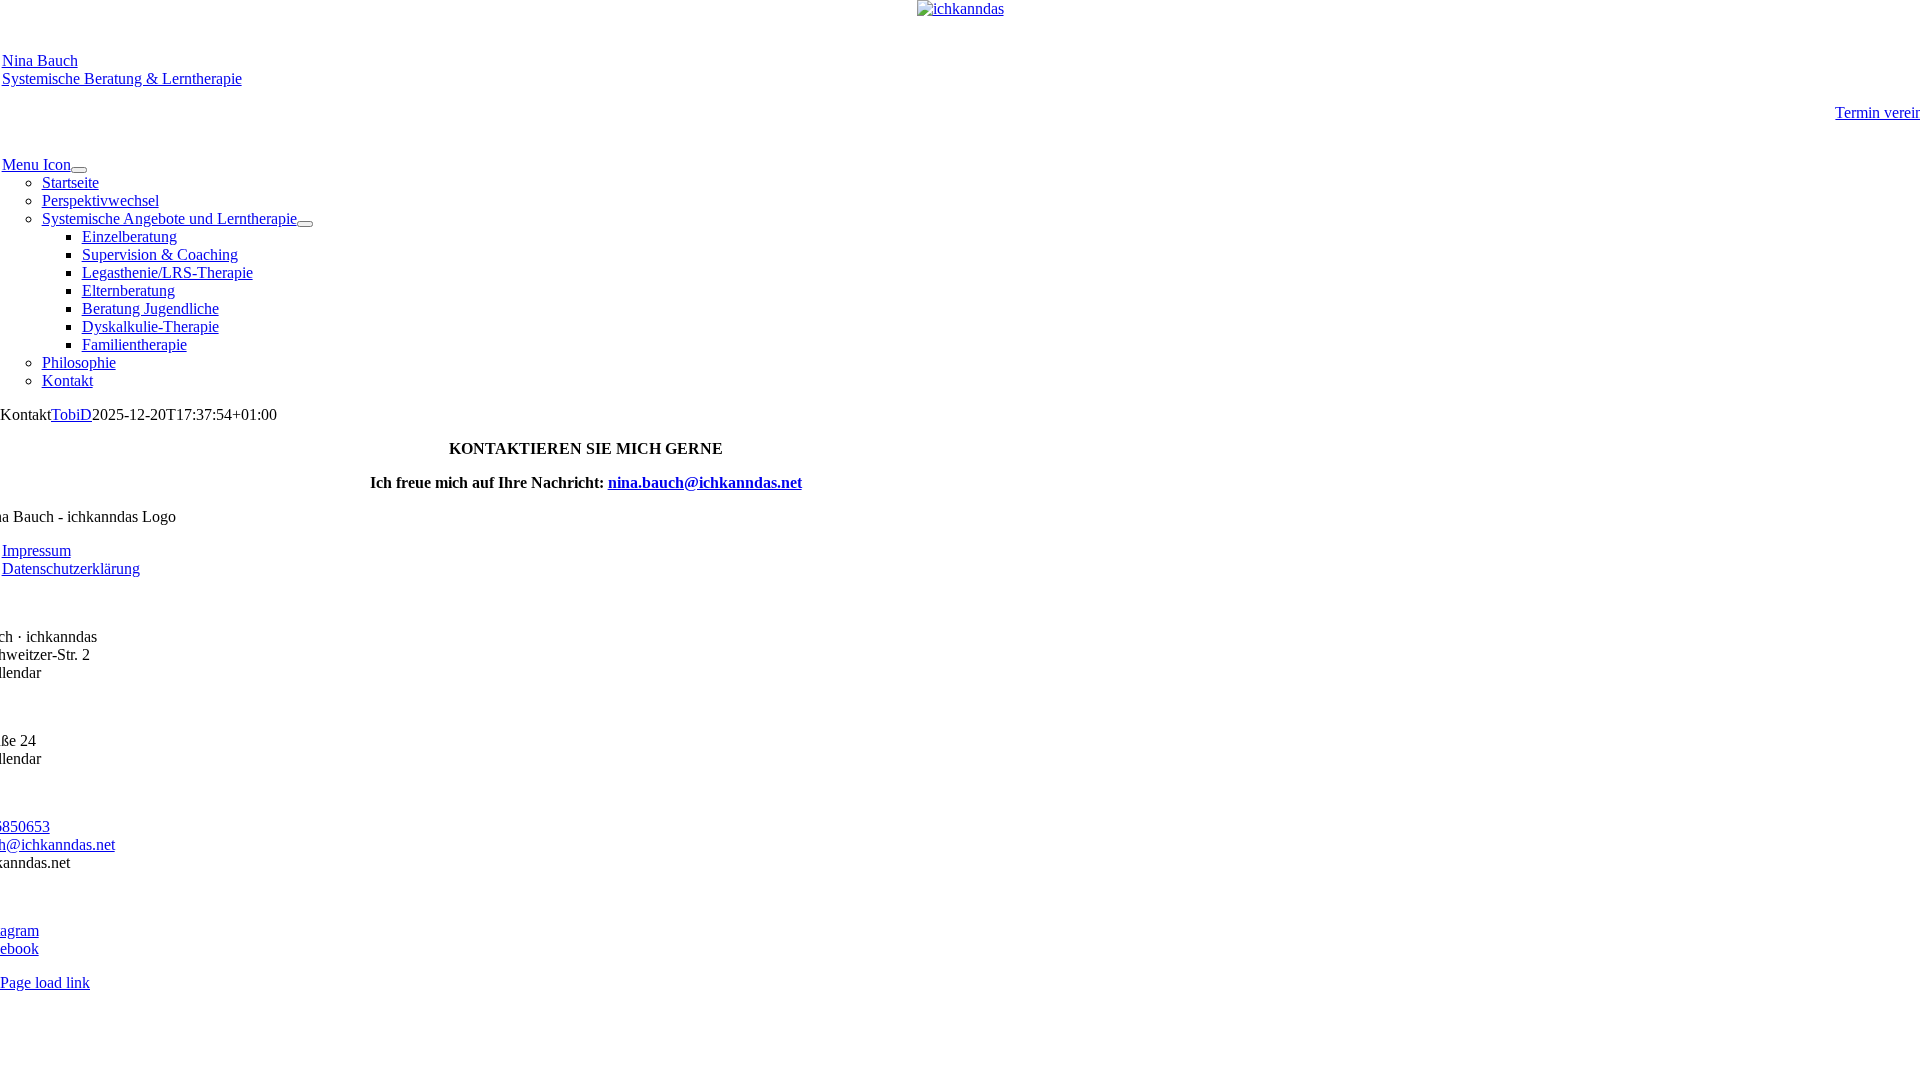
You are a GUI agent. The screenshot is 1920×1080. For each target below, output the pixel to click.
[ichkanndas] (960, 8)
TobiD (71, 414)
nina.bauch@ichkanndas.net (705, 482)
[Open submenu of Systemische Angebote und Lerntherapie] (305, 224)
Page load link (45, 982)
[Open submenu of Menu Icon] (79, 170)
